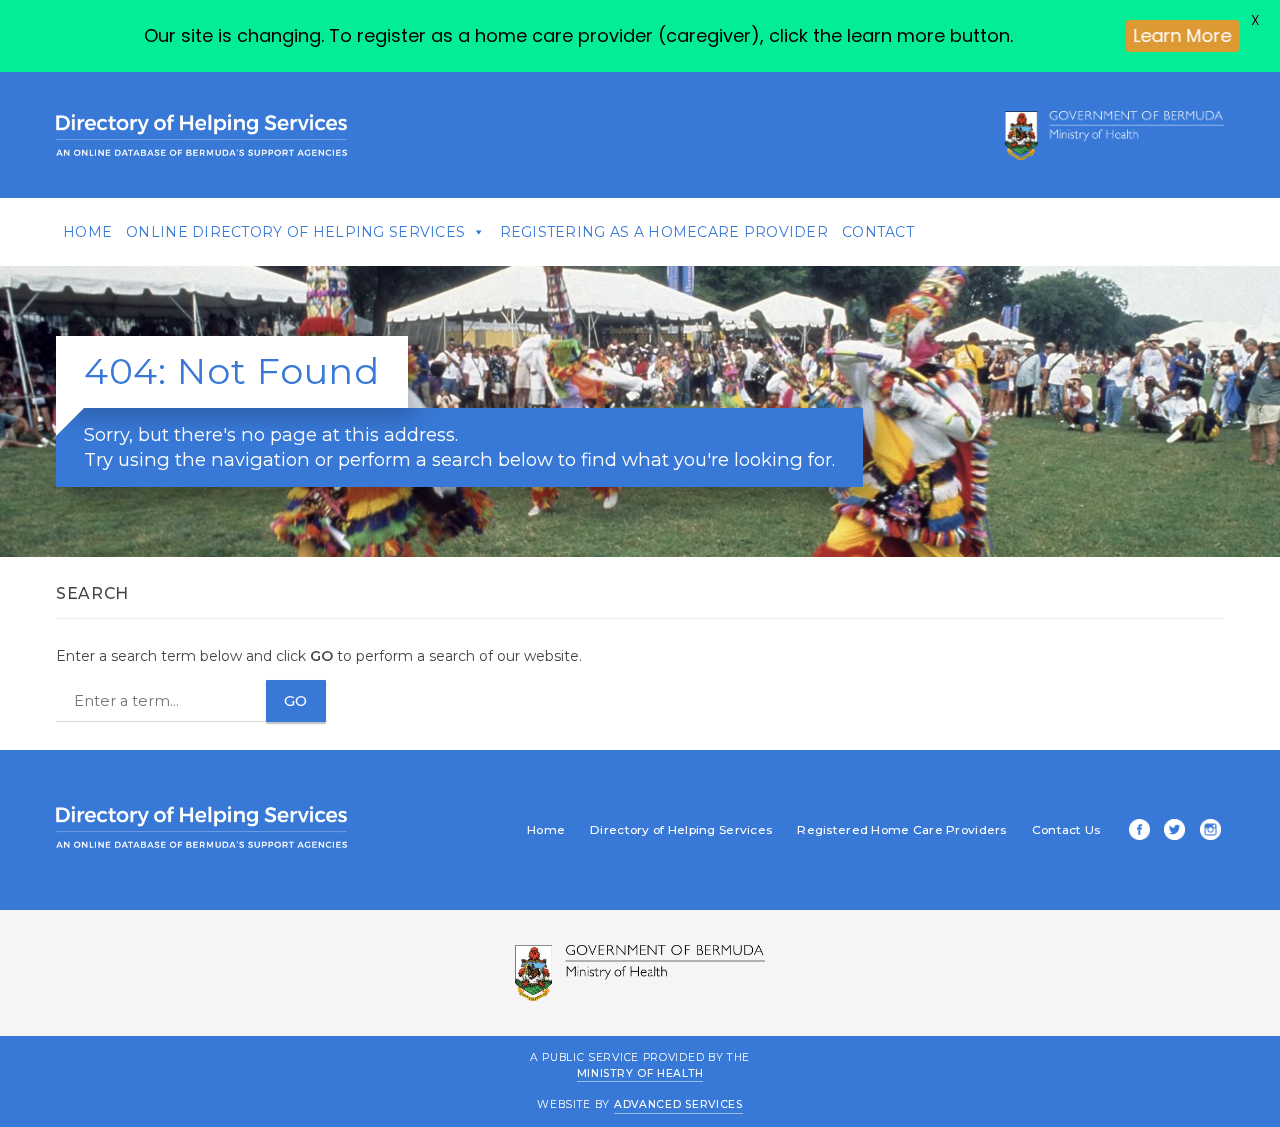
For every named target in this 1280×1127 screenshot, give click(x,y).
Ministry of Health (640, 1072)
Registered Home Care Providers (901, 830)
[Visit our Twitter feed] (1171, 831)
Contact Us (1066, 830)
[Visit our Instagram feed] (1207, 831)
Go (296, 701)
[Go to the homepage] (201, 135)
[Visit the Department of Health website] (1114, 135)
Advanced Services (678, 1104)
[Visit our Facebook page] (1136, 831)
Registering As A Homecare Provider (664, 232)
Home (87, 232)
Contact (878, 232)
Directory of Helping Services (681, 830)
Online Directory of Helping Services (295, 232)
